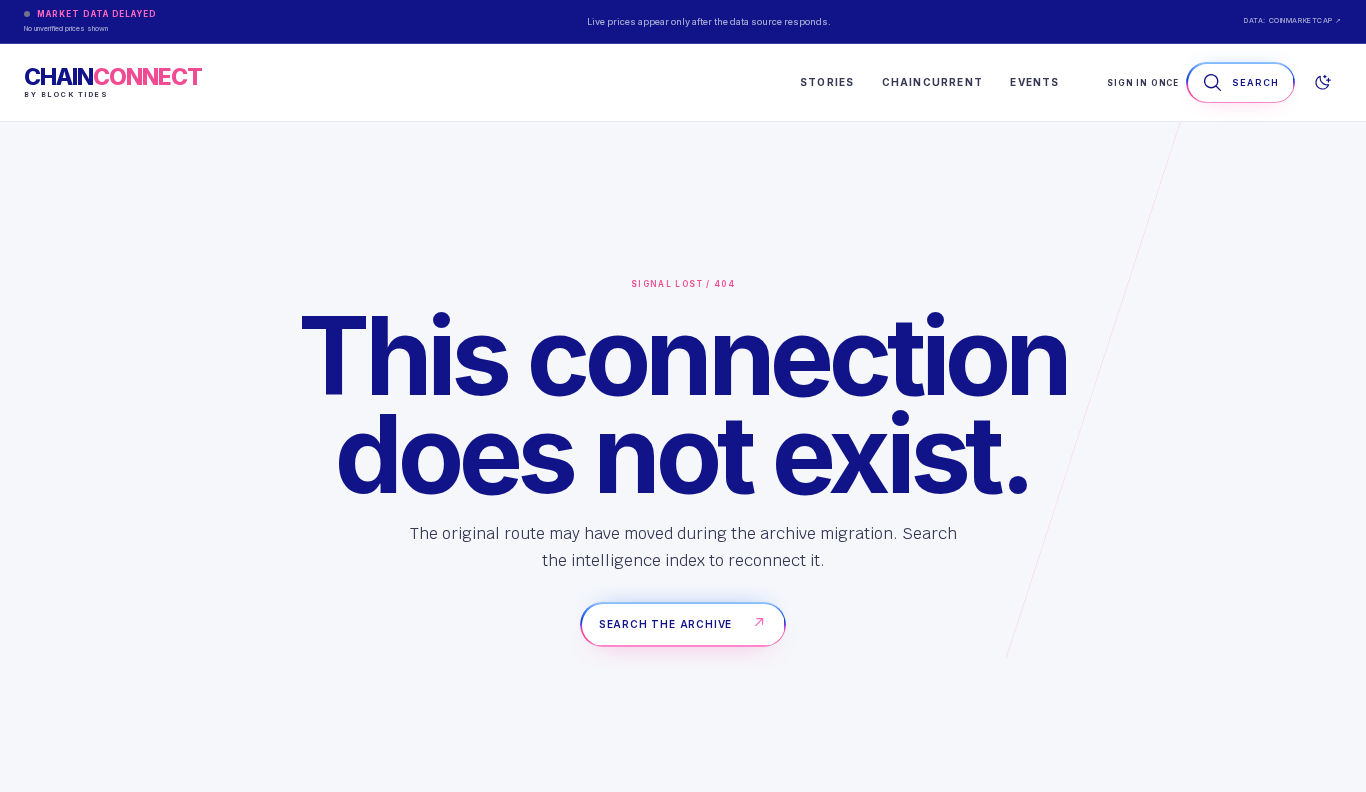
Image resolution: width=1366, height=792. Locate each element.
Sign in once (1143, 83)
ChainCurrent (932, 82)
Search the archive (683, 623)
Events (1034, 82)
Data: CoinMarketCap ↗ (1293, 20)
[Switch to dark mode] (1322, 83)
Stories (827, 82)
